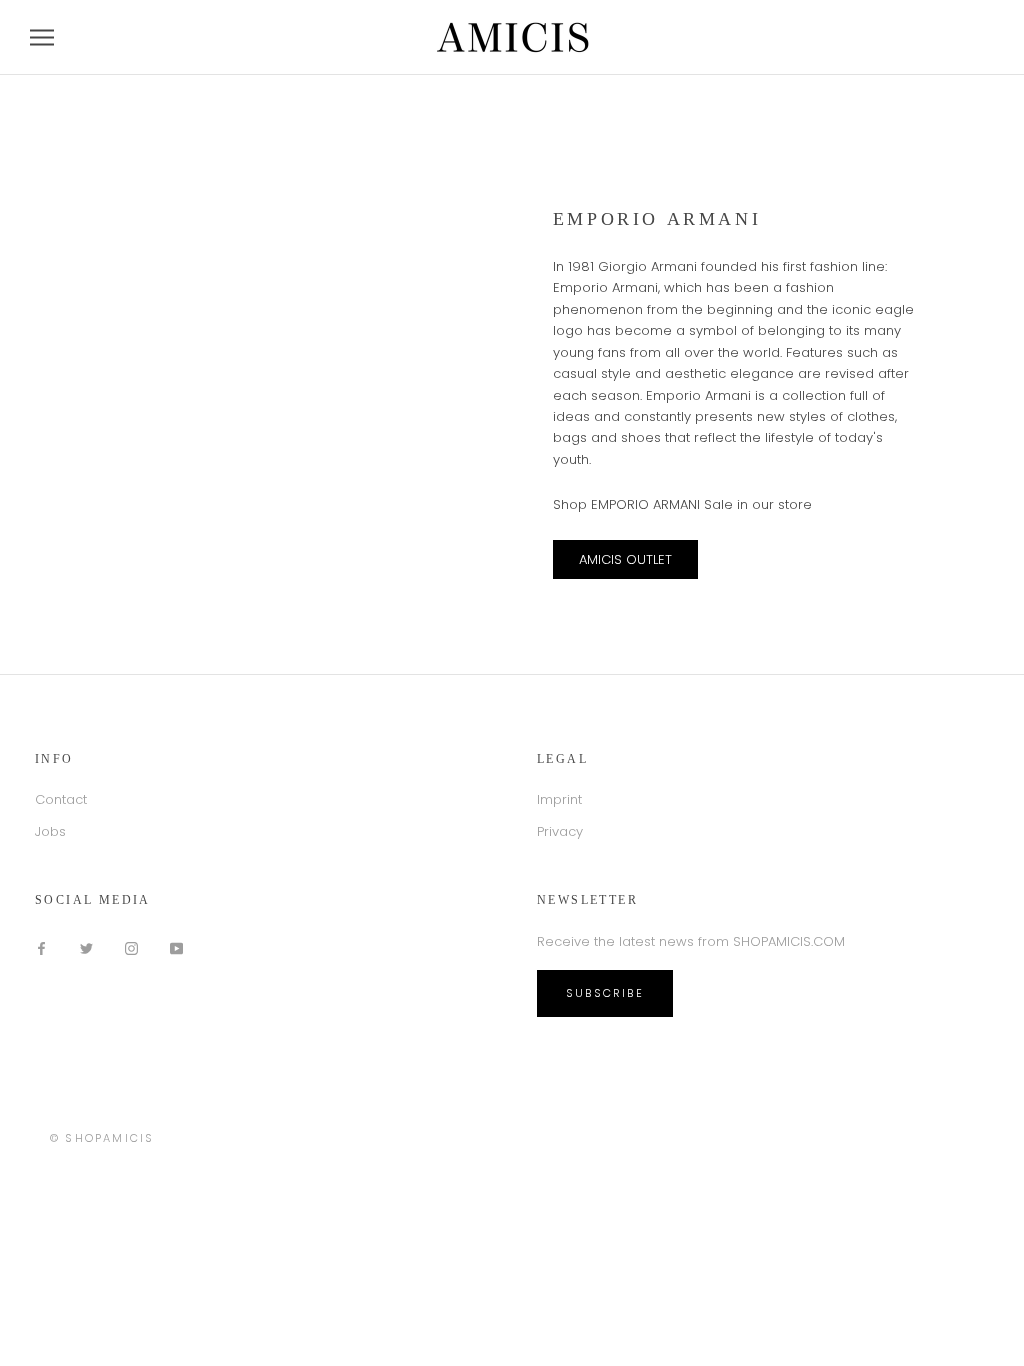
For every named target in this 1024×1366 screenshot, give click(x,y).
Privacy (560, 831)
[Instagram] (131, 947)
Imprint (559, 799)
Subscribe (605, 993)
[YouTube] (176, 947)
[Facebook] (41, 947)
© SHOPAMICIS (102, 1138)
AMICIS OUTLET (625, 559)
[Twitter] (86, 947)
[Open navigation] (42, 37)
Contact (61, 799)
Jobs (50, 831)
